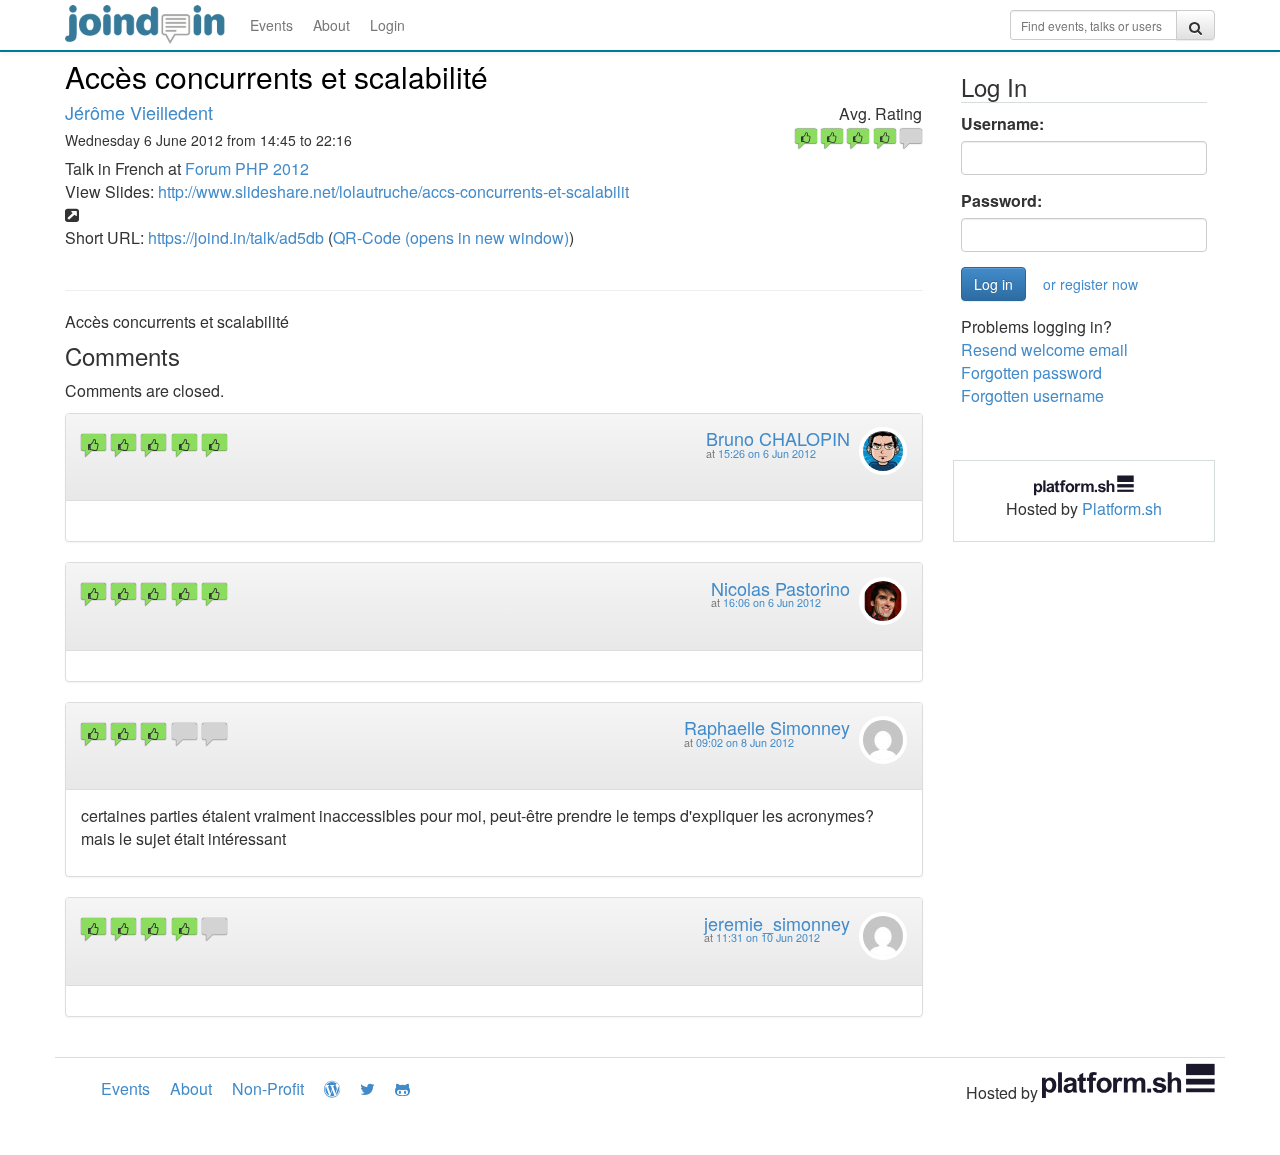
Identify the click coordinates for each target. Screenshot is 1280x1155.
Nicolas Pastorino (780, 588)
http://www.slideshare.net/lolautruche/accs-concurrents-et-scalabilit (393, 191)
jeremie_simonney (777, 923)
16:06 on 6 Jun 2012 (772, 602)
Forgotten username (1032, 395)
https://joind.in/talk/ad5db (236, 237)
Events (271, 25)
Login (387, 25)
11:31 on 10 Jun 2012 (768, 937)
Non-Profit (268, 1088)
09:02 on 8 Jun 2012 (745, 742)
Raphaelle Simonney (767, 727)
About (331, 25)
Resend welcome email (1044, 349)
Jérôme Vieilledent (139, 112)
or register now (1090, 284)
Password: (1001, 201)
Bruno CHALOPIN (778, 438)
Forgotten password (1031, 372)
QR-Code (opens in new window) (451, 237)
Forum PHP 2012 (247, 168)
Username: (1002, 124)
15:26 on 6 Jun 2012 (767, 453)
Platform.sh (1122, 508)
